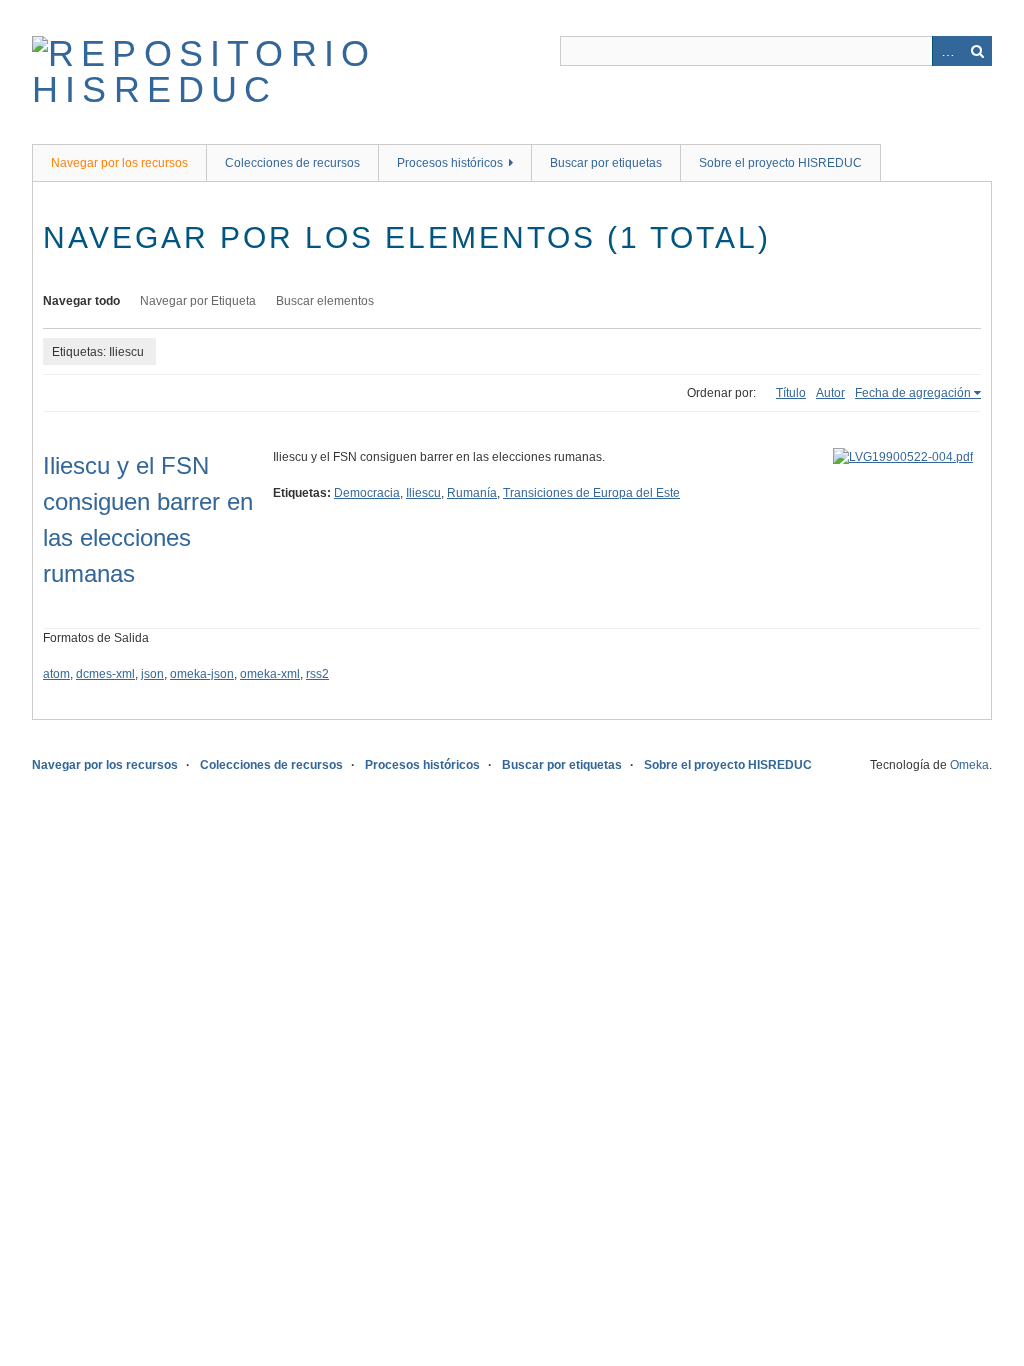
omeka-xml (270, 674)
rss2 (317, 674)
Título (791, 393)
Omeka (969, 765)
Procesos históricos (450, 163)
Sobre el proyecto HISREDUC (780, 163)
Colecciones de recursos (292, 163)
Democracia (367, 493)
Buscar (977, 51)
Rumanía (472, 493)
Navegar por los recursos (119, 163)
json (152, 674)
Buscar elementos (325, 301)
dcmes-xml (105, 674)
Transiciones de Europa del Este (591, 493)
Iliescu (423, 493)
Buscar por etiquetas (606, 163)
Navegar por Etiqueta (198, 301)
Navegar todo (81, 301)
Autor (830, 393)
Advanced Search (947, 51)
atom (56, 674)
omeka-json (202, 674)
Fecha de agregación (913, 393)
